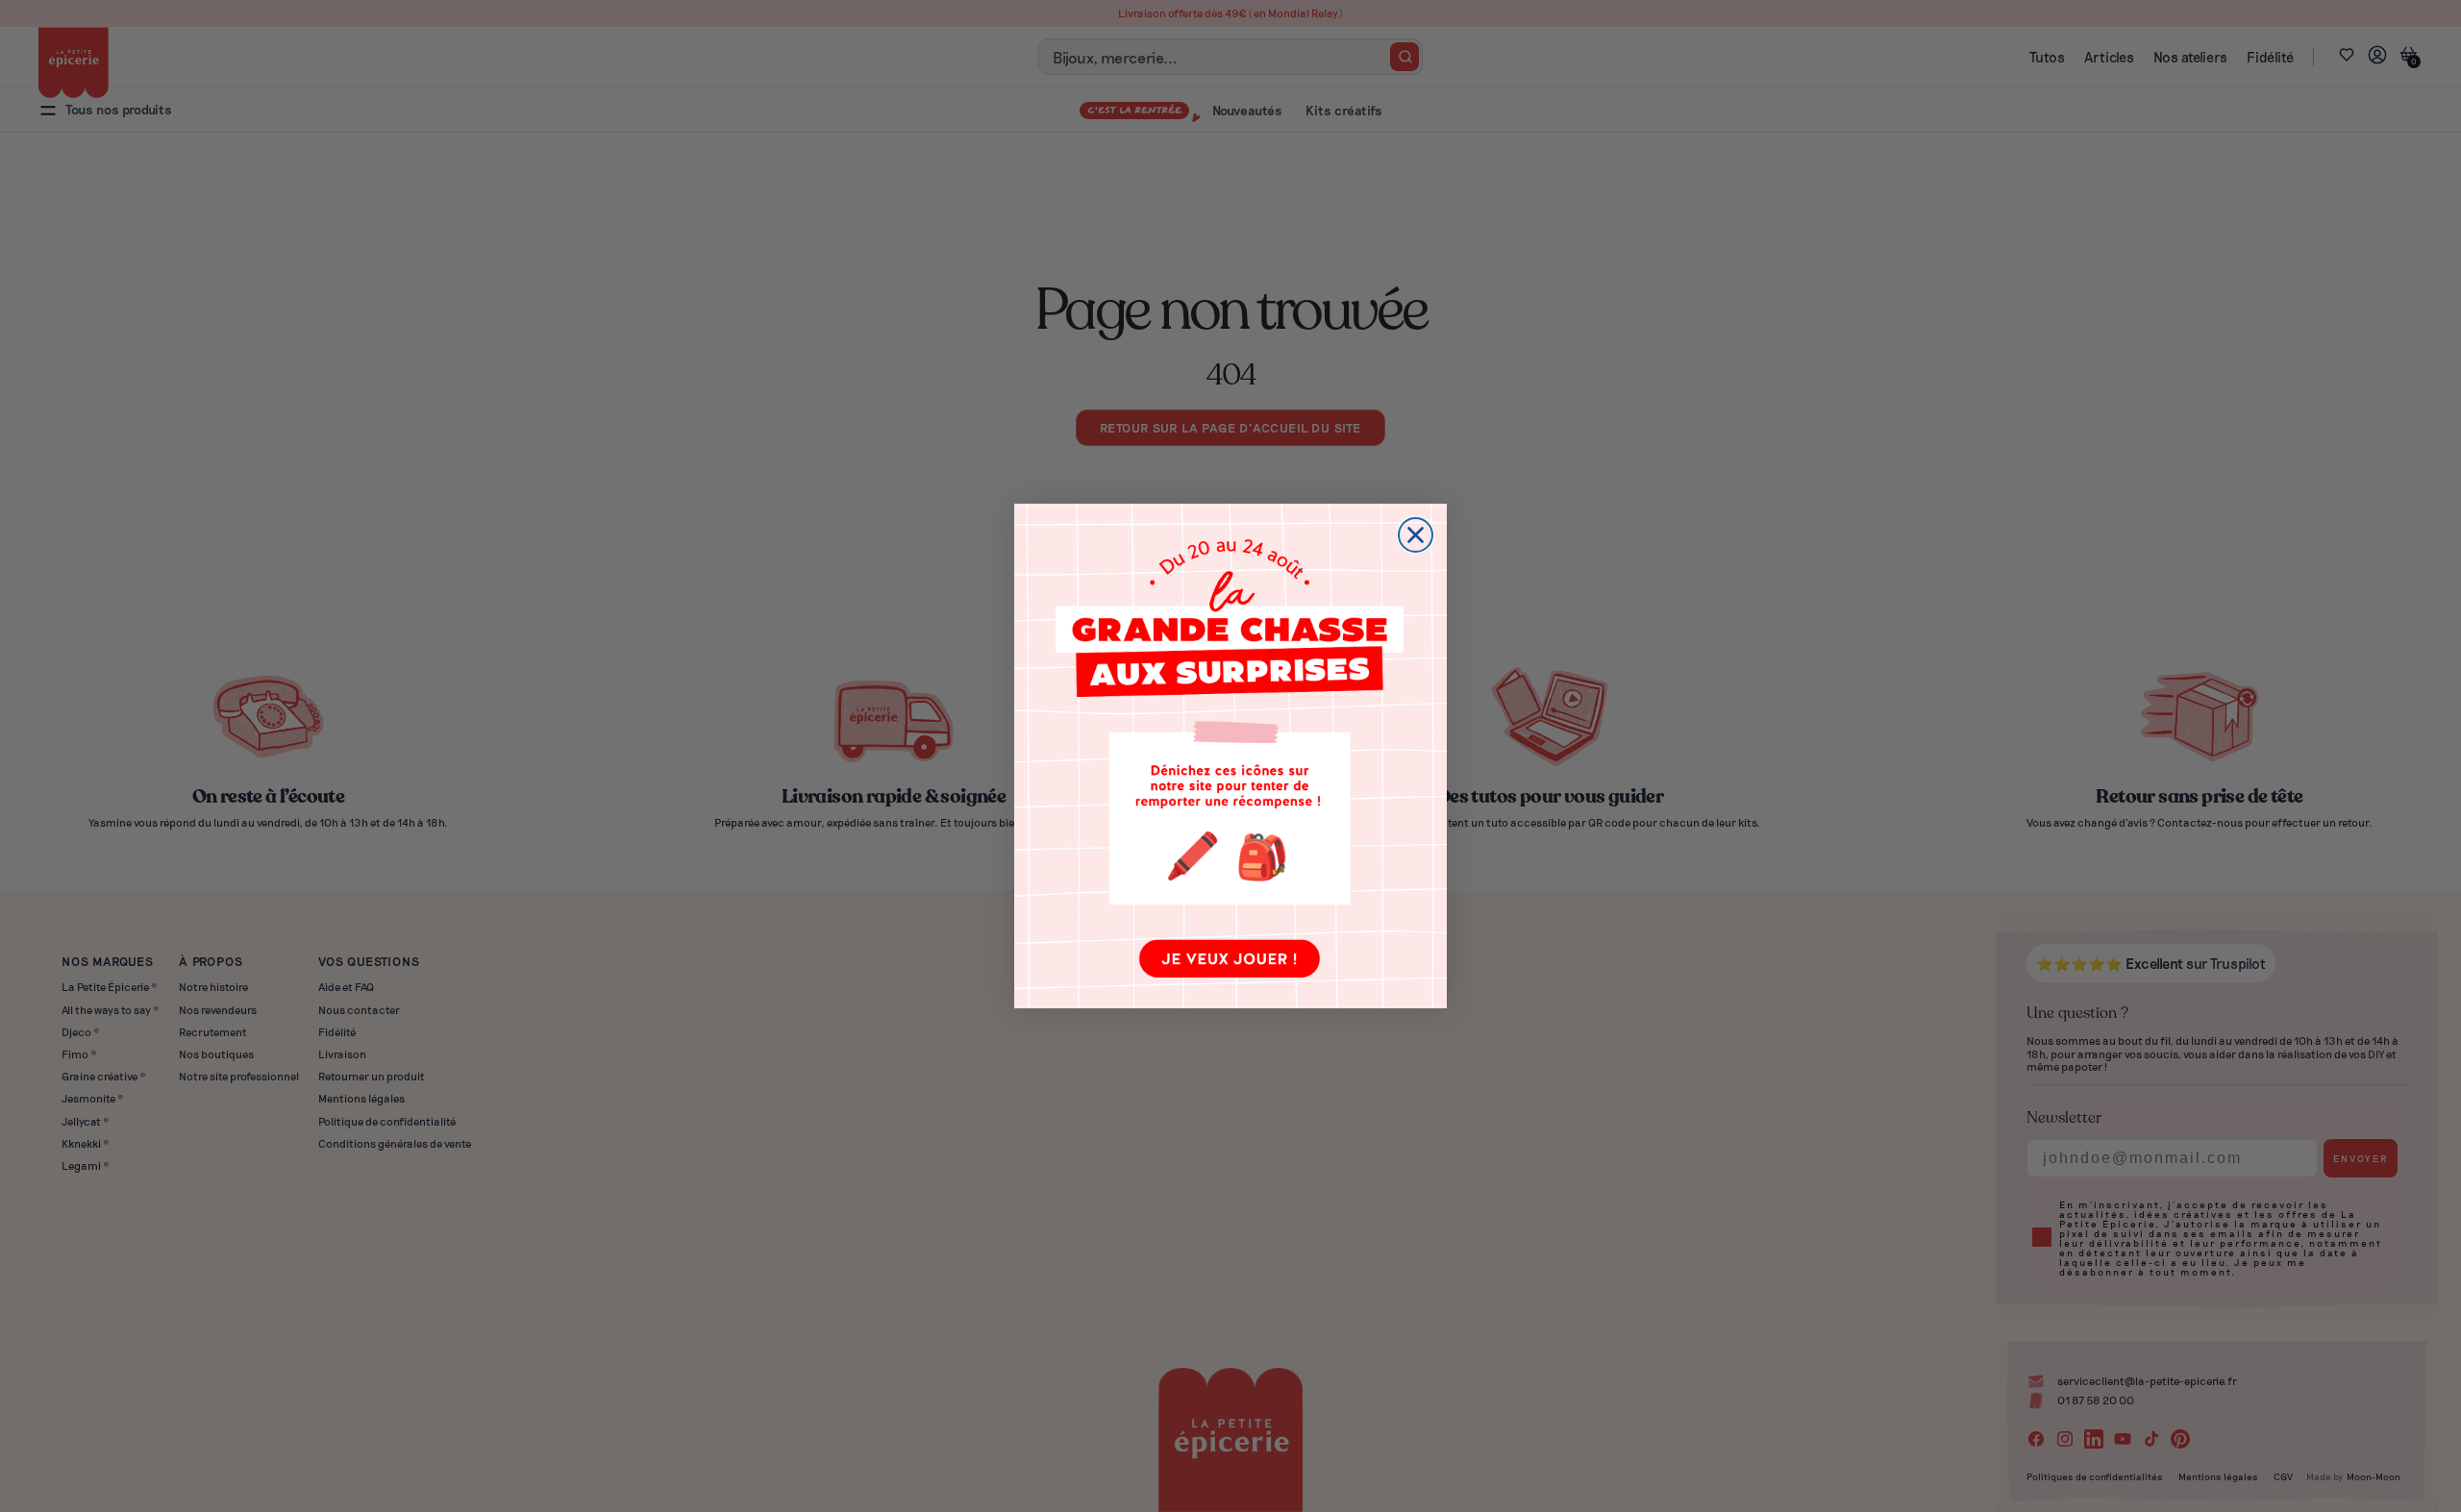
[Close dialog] (1416, 535)
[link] (1230, 756)
